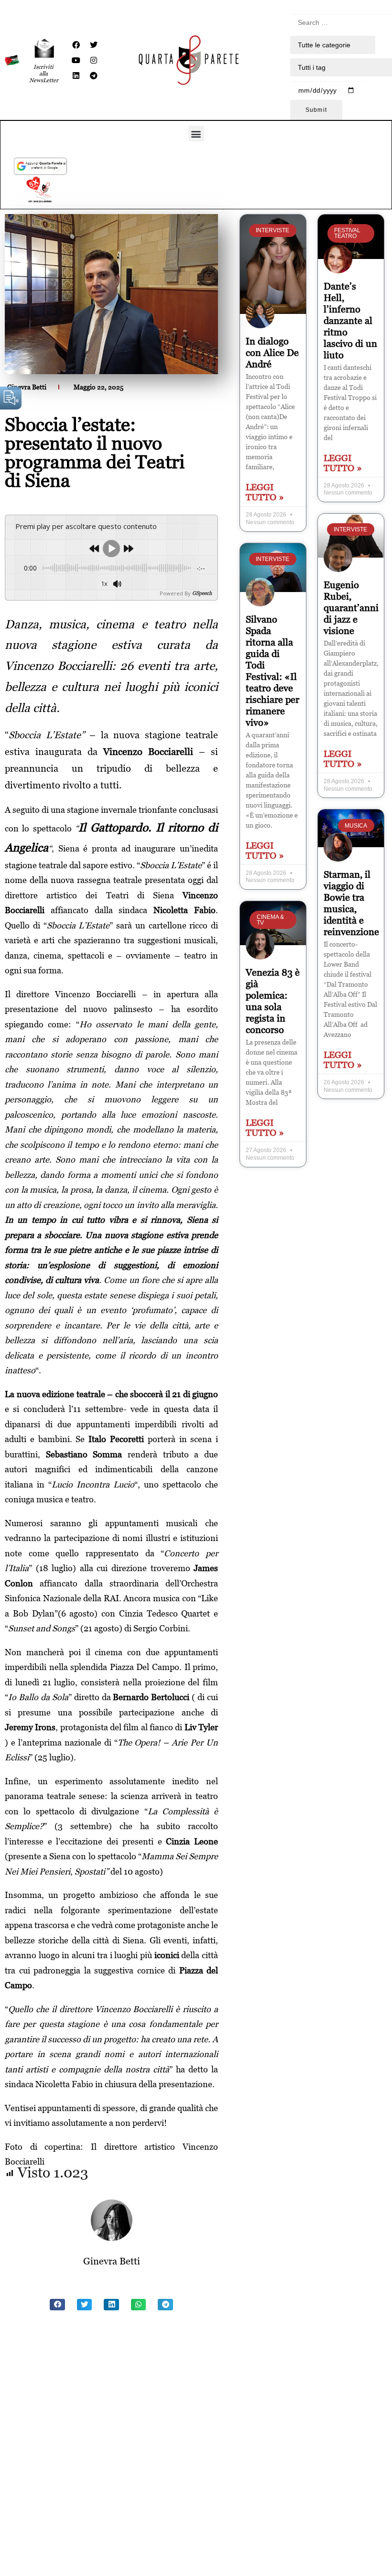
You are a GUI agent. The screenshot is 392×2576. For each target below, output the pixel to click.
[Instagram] (94, 60)
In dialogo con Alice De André (272, 353)
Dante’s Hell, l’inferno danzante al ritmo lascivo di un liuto (350, 321)
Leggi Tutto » (265, 492)
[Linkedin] (76, 75)
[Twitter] (94, 45)
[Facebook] (76, 45)
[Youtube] (76, 60)
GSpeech (202, 593)
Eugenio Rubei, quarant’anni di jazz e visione (351, 608)
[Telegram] (94, 75)
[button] (196, 134)
